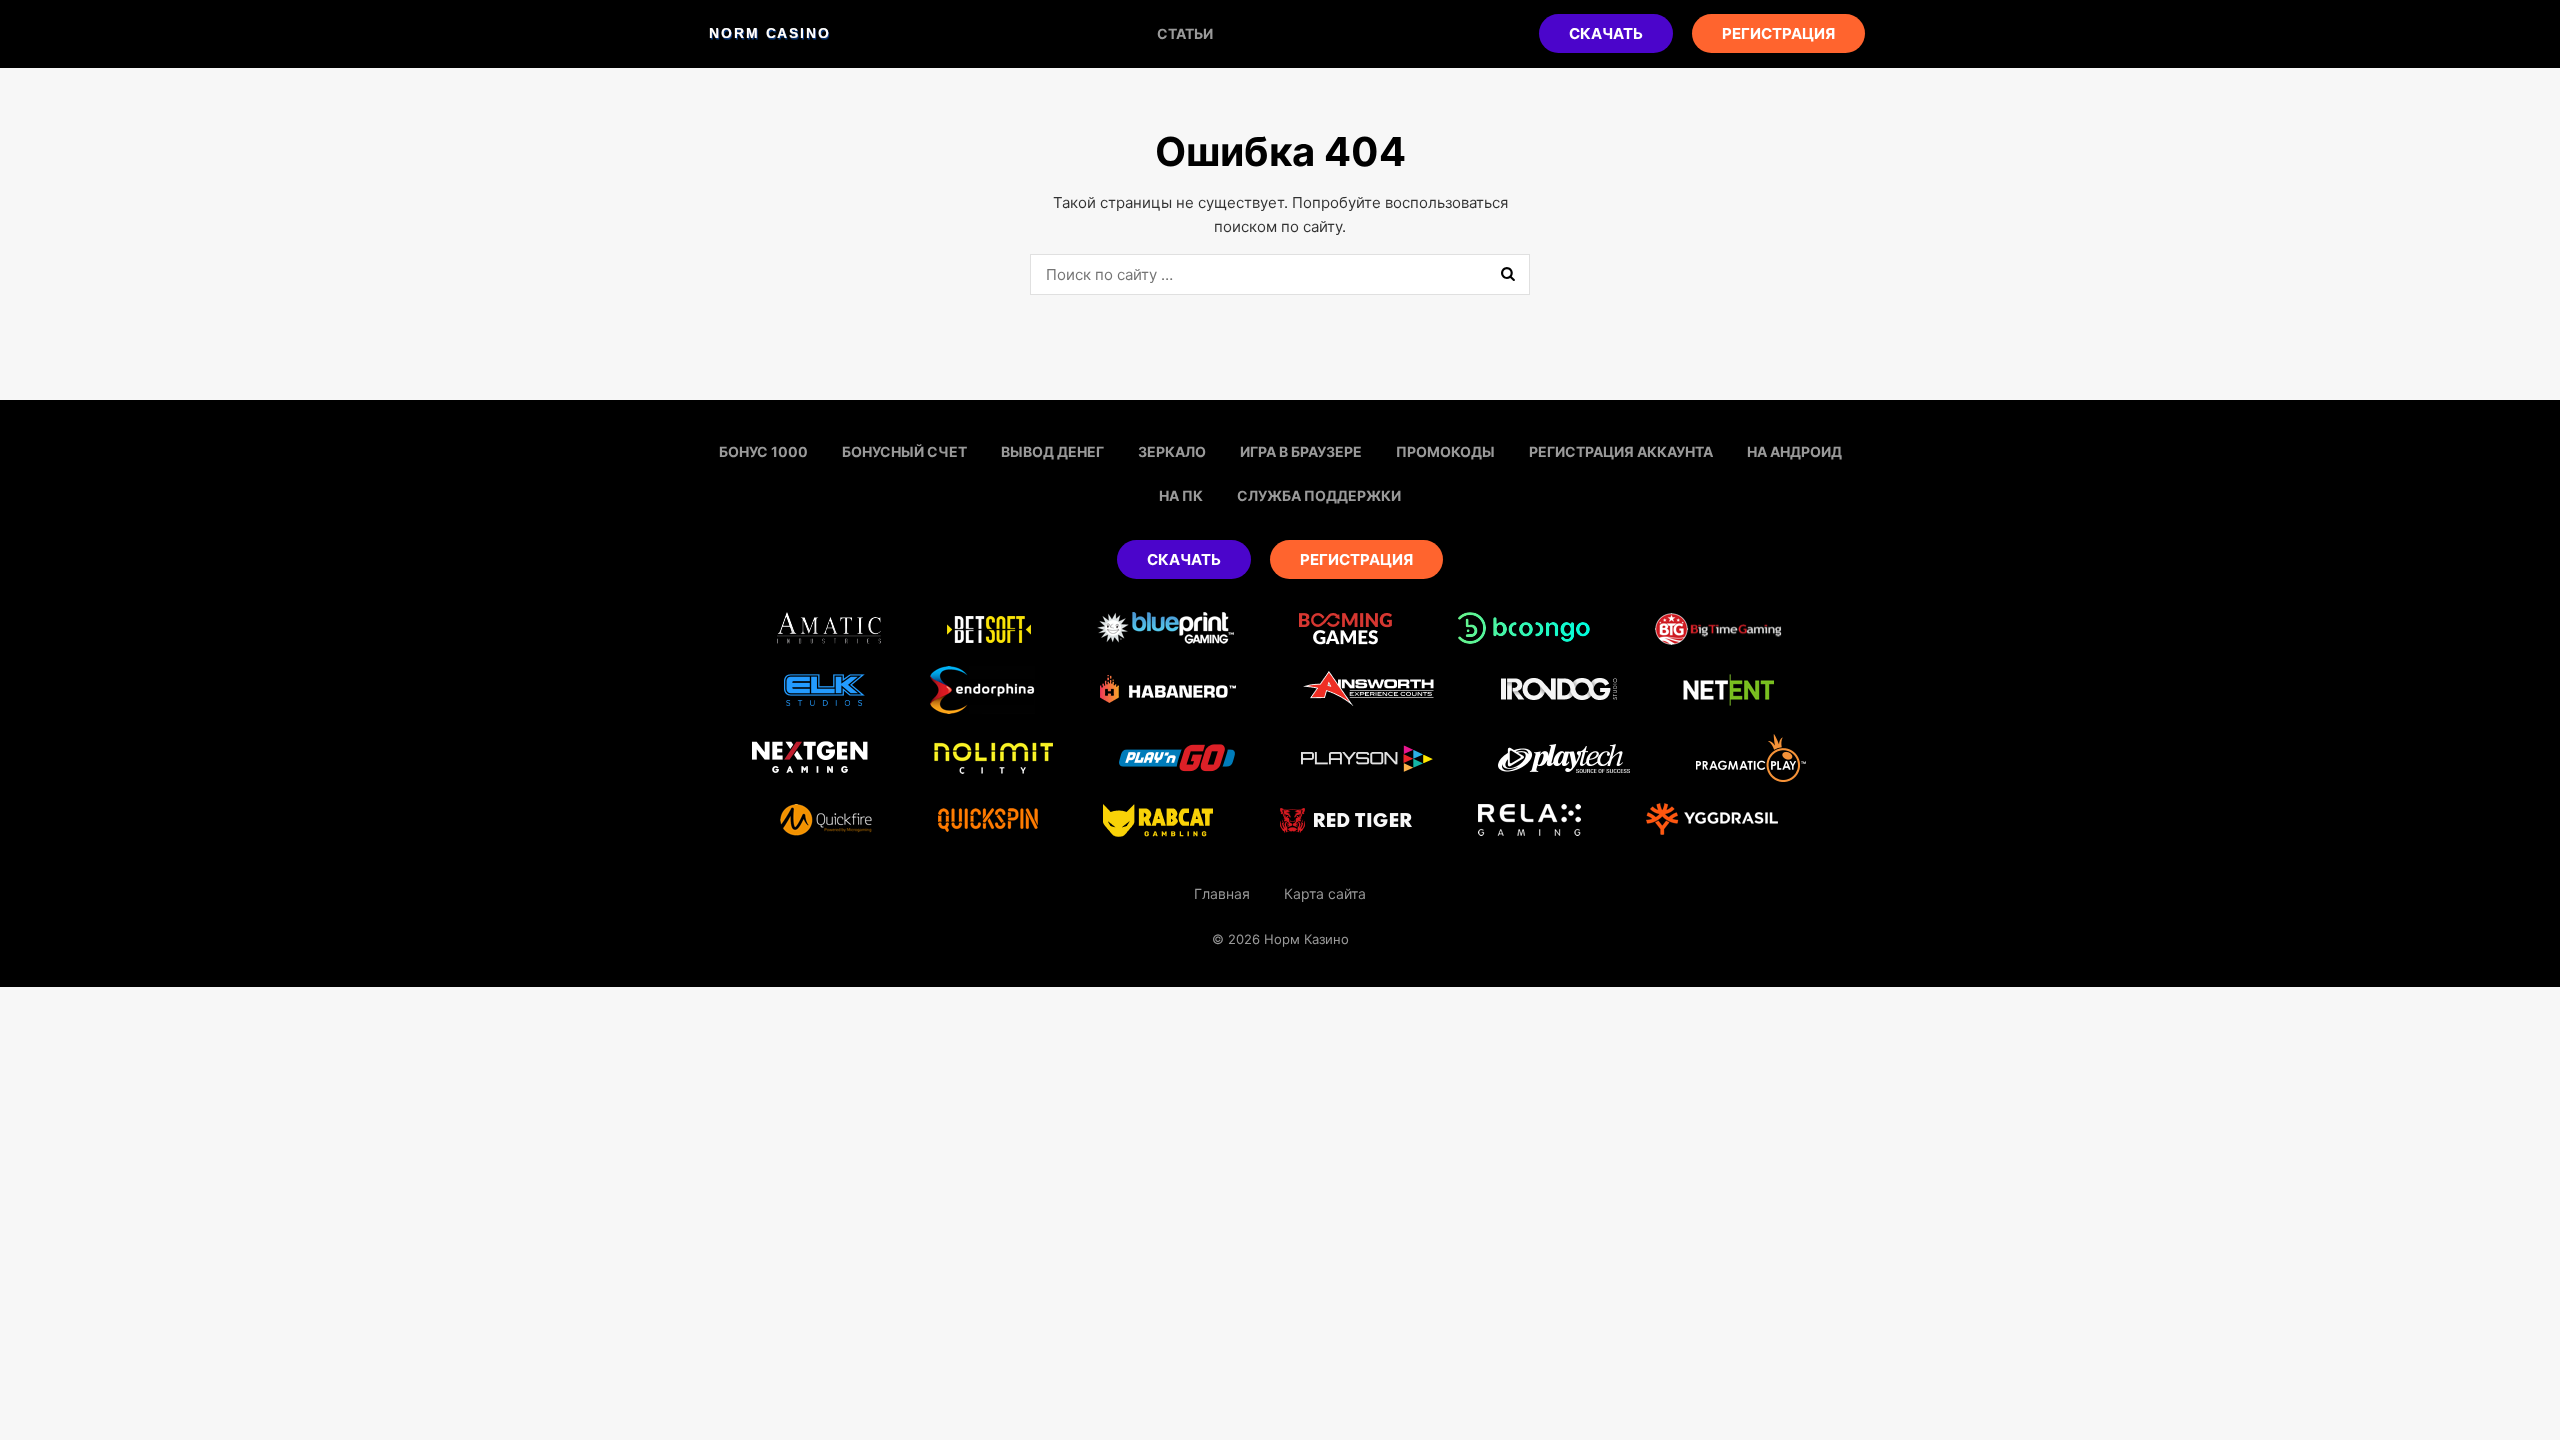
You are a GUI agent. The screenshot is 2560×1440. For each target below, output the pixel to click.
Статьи (1185, 33)
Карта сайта (1325, 893)
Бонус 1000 (763, 451)
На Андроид (1794, 451)
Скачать (1606, 33)
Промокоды (1445, 451)
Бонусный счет (904, 451)
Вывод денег (1052, 451)
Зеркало (1172, 451)
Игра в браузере (1301, 451)
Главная (1222, 893)
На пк (1181, 495)
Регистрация (1778, 33)
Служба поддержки (1319, 495)
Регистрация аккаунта (1621, 451)
